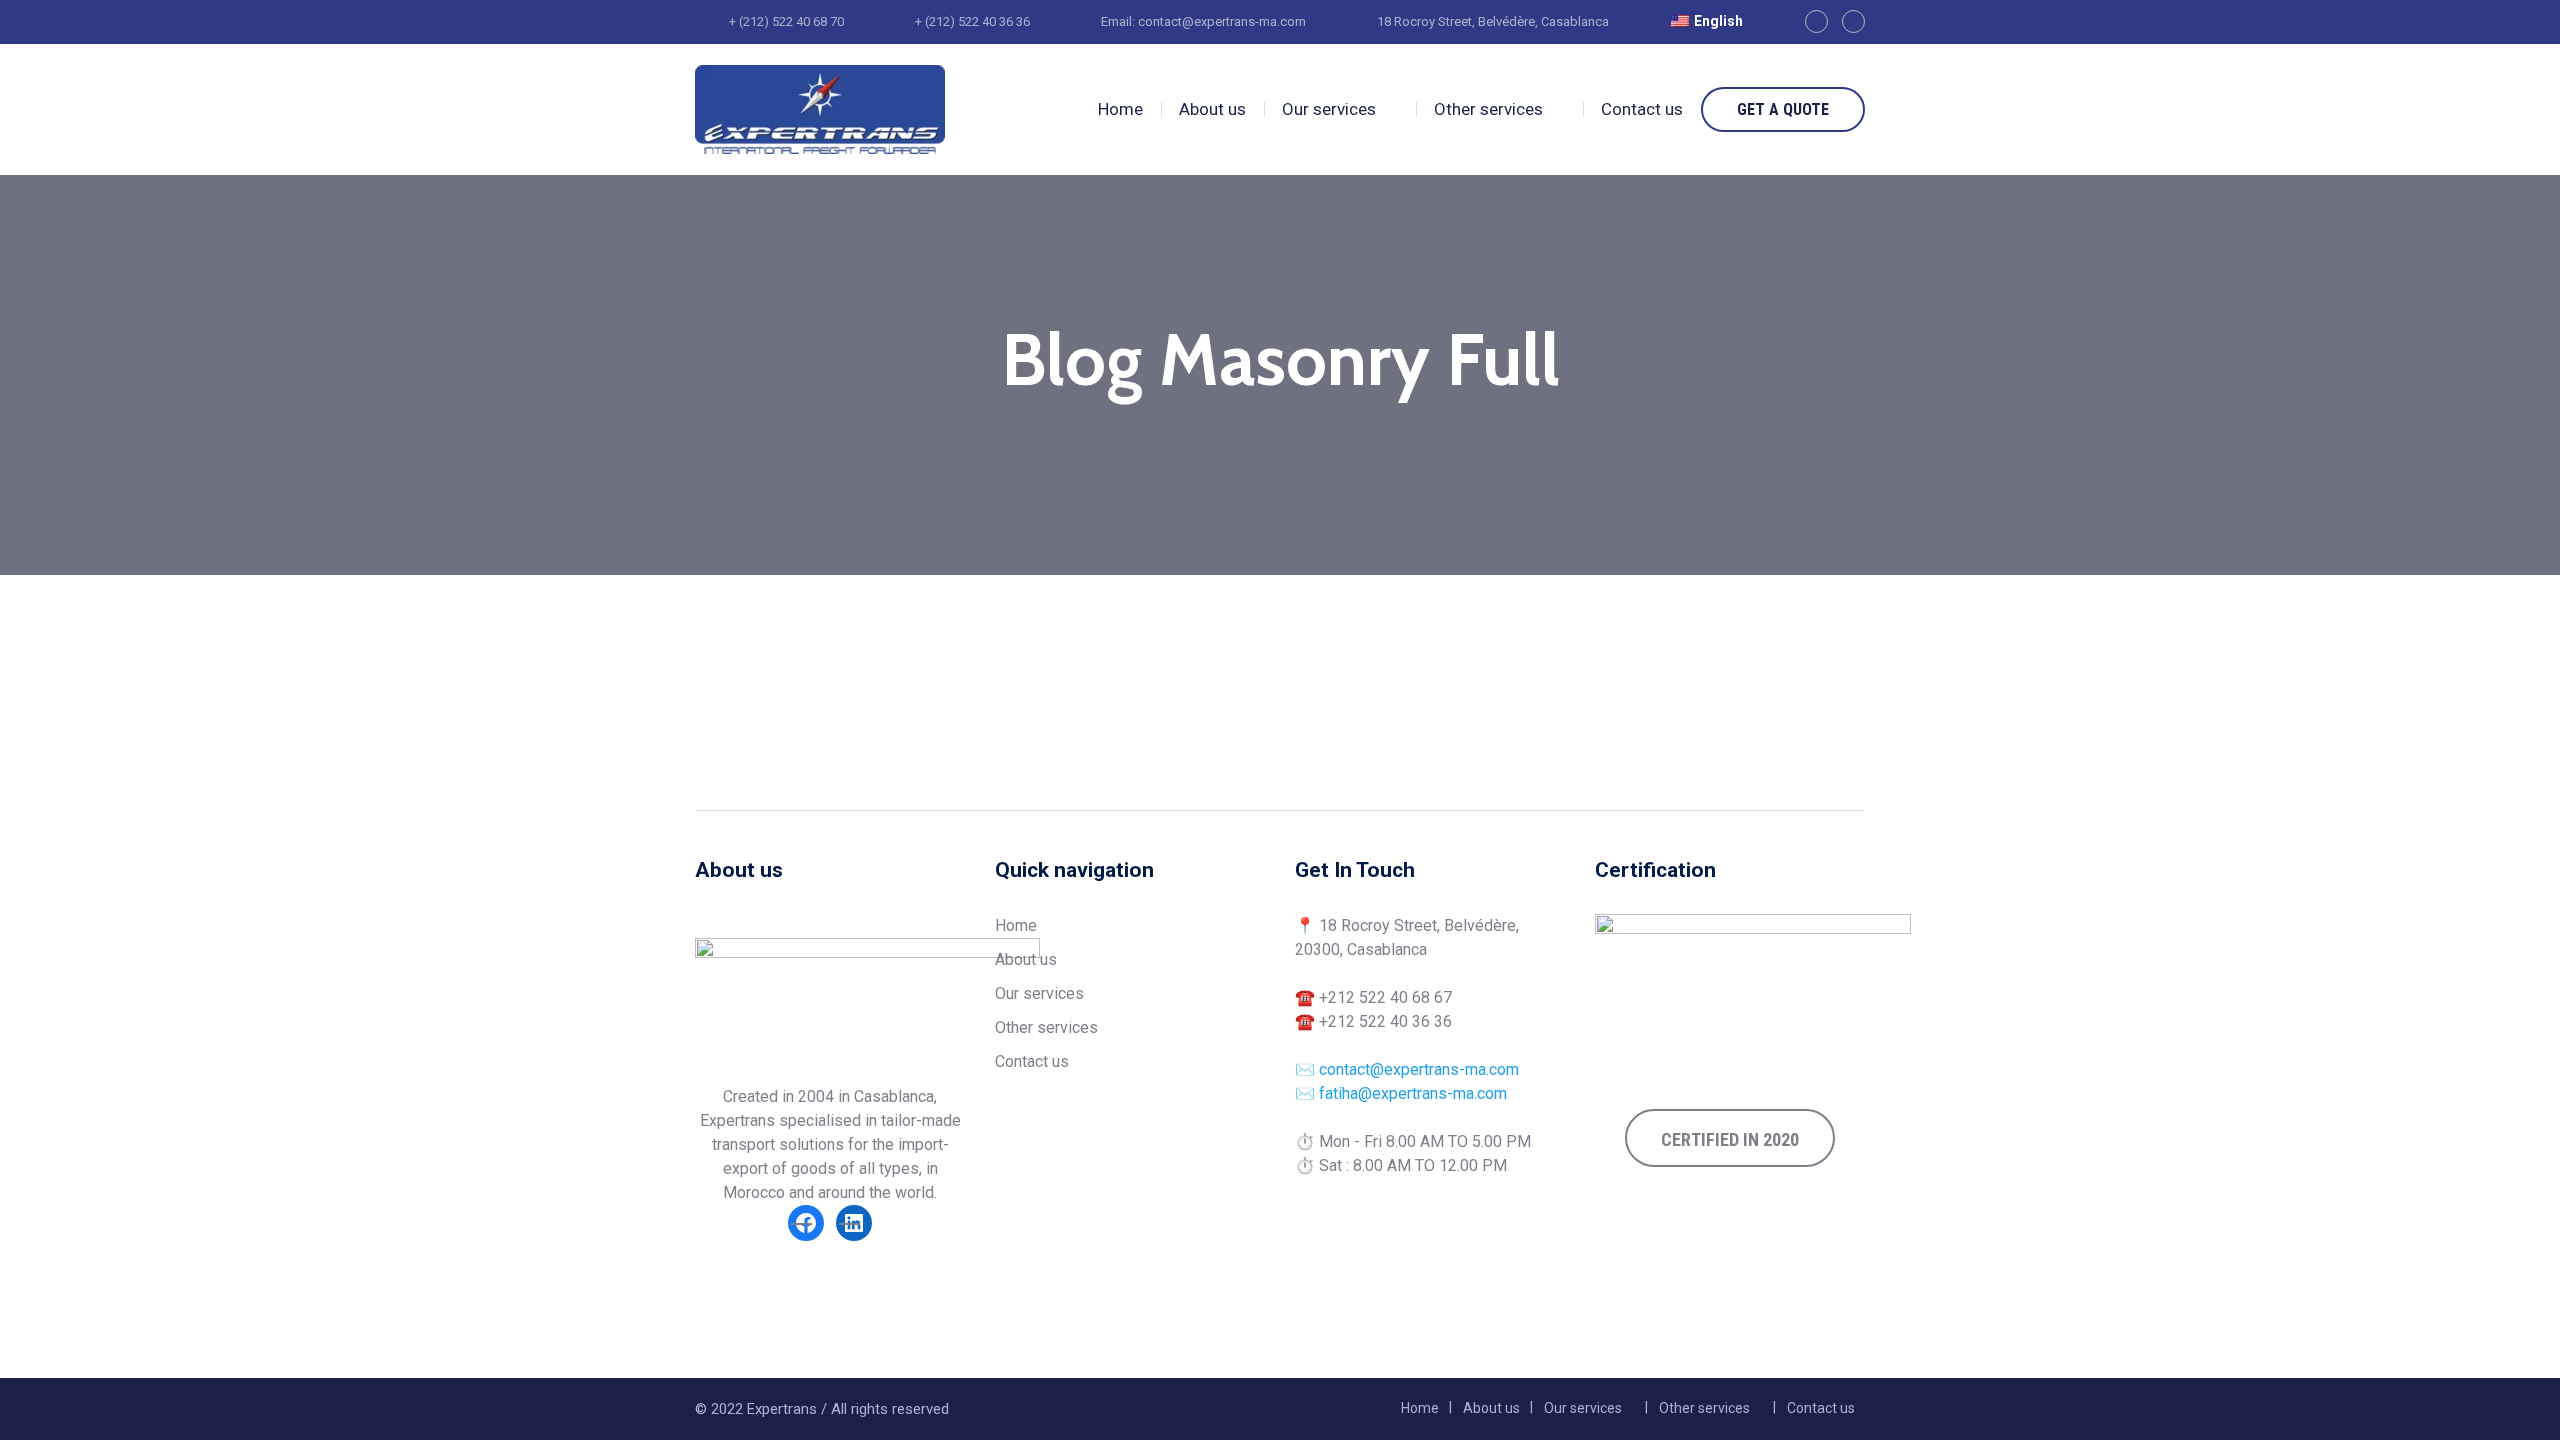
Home (1120, 109)
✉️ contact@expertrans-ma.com (1407, 1069)
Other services (1488, 109)
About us (1212, 109)
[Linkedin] (1853, 21)
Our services (1329, 109)
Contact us (1642, 109)
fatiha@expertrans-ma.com (1413, 1093)
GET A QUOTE (1783, 109)
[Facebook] (1816, 21)
